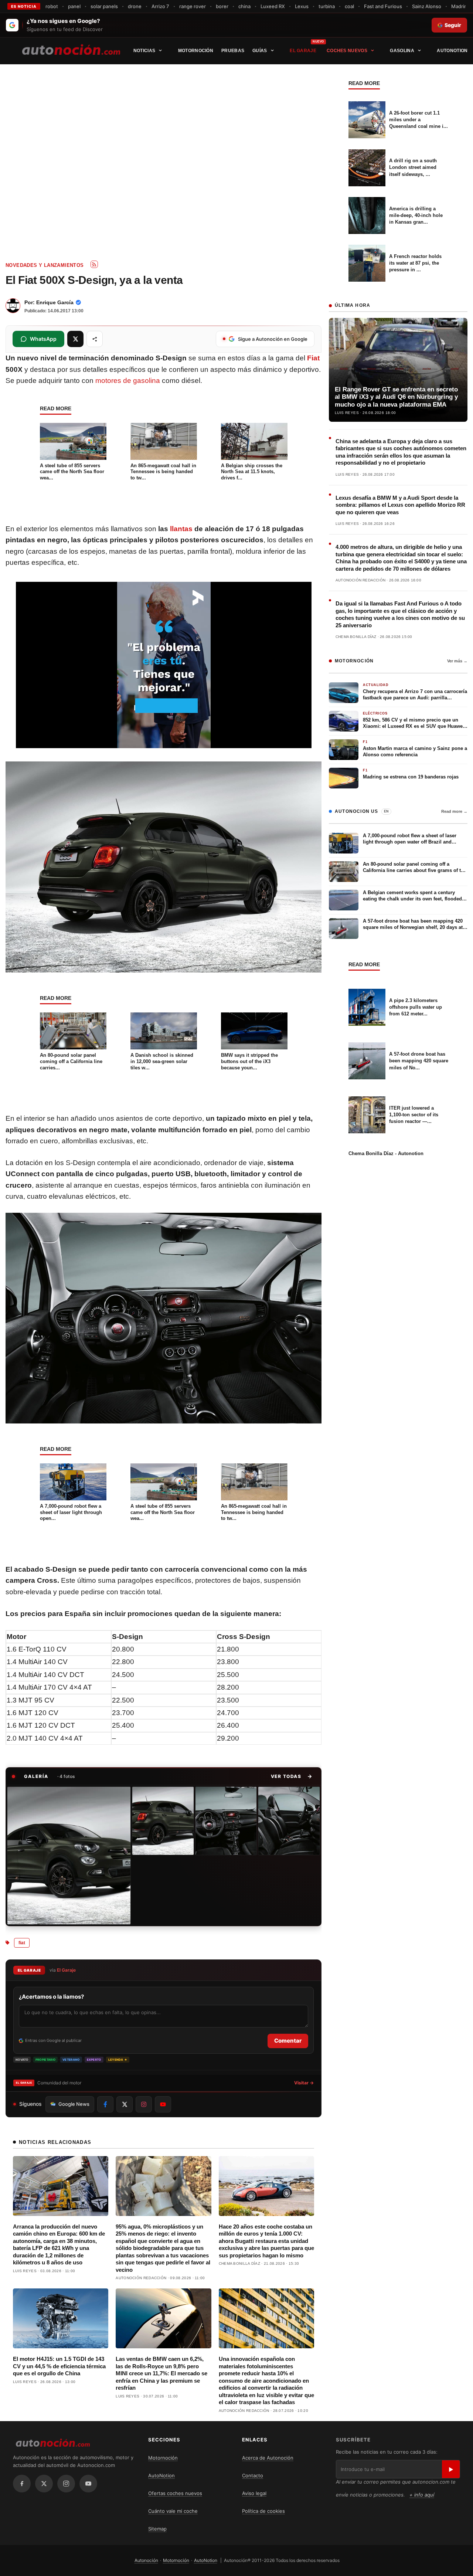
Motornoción (196, 51)
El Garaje (303, 51)
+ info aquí (422, 2495)
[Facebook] (22, 2484)
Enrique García (55, 302)
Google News (74, 2104)
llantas (181, 529)
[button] (292, 1776)
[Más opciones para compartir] (95, 339)
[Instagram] (66, 2484)
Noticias (144, 51)
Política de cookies (263, 2511)
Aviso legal (254, 2493)
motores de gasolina (128, 381)
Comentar (288, 2041)
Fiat (313, 358)
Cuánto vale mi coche (173, 2511)
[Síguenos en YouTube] (163, 2104)
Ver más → (457, 661)
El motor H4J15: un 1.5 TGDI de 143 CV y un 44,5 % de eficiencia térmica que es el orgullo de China (59, 2366)
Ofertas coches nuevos (175, 2493)
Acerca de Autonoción (268, 2458)
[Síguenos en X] (125, 2104)
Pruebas (233, 51)
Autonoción (146, 2560)
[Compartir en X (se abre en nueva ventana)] (75, 339)
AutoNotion (452, 51)
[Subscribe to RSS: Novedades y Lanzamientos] (94, 264)
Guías (260, 51)
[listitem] (69, 1856)
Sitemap (157, 2529)
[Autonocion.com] (71, 49)
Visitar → (304, 2083)
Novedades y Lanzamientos (45, 265)
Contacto (253, 2475)
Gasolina (402, 51)
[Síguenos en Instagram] (144, 2104)
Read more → (454, 811)
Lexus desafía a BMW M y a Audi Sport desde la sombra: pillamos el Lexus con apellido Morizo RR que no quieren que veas (400, 505)
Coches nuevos (347, 51)
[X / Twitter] (44, 2484)
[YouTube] (88, 2484)
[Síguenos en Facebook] (105, 2104)
